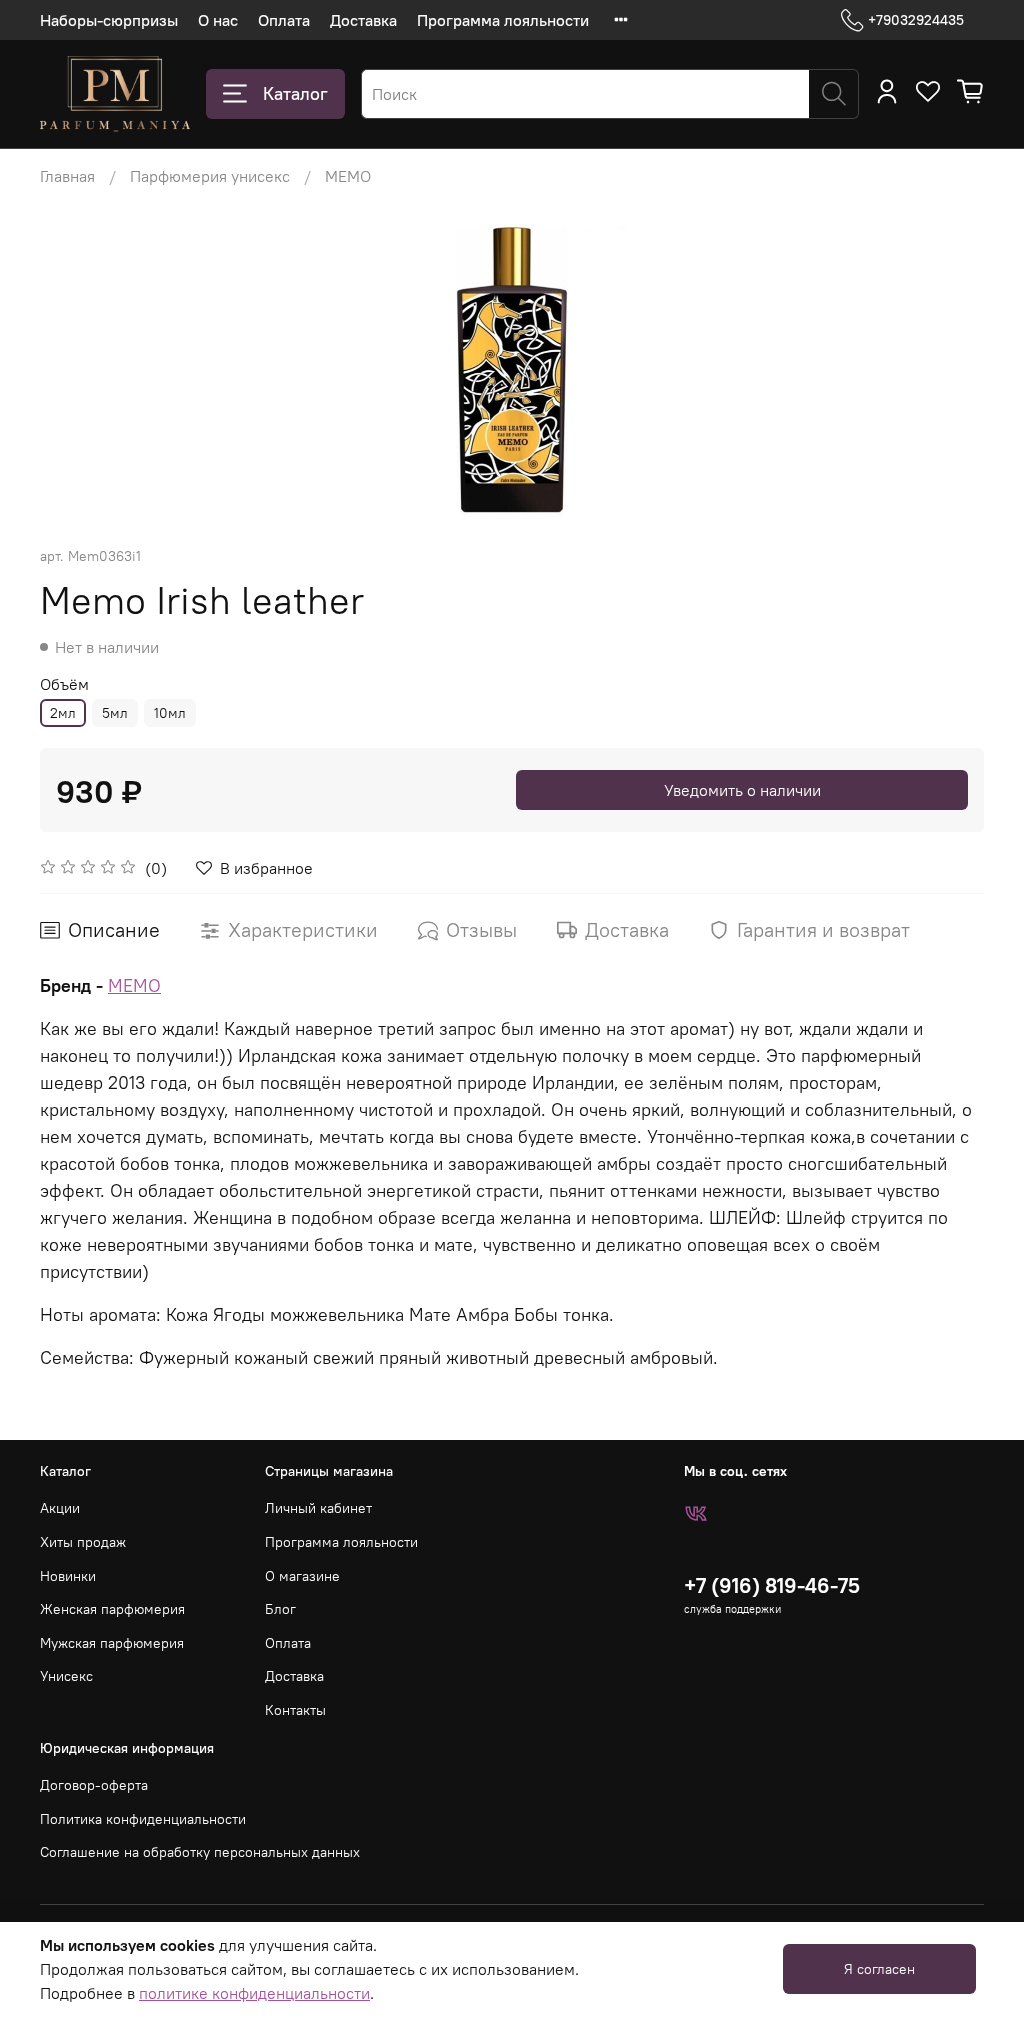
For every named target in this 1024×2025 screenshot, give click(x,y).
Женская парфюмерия (112, 1609)
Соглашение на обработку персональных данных (200, 1852)
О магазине (302, 1576)
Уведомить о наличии (742, 790)
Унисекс (66, 1676)
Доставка (363, 20)
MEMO (348, 176)
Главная (67, 176)
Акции (60, 1508)
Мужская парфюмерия (112, 1643)
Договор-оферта (94, 1785)
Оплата (284, 20)
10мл (170, 713)
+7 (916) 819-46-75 (772, 1585)
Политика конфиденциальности (143, 1819)
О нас (218, 20)
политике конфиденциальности (254, 1993)
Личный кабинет (318, 1508)
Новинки (68, 1576)
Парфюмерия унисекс (210, 176)
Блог (280, 1609)
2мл (63, 713)
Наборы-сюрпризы (109, 20)
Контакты (295, 1710)
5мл (115, 713)
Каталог (295, 93)
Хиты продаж (83, 1542)
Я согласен (879, 1969)
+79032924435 (916, 20)
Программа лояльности (503, 20)
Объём (64, 684)
